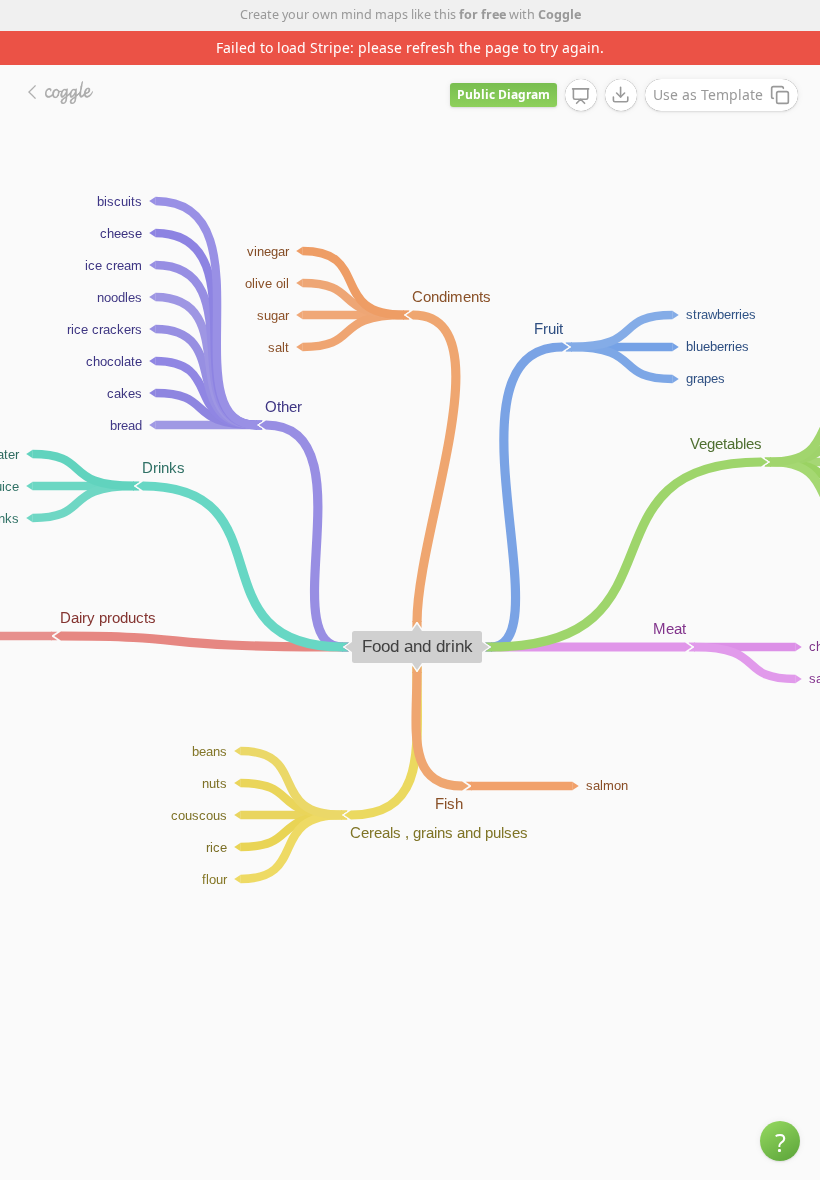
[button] (780, 1141)
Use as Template (708, 94)
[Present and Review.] (581, 96)
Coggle (559, 14)
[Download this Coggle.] (621, 95)
